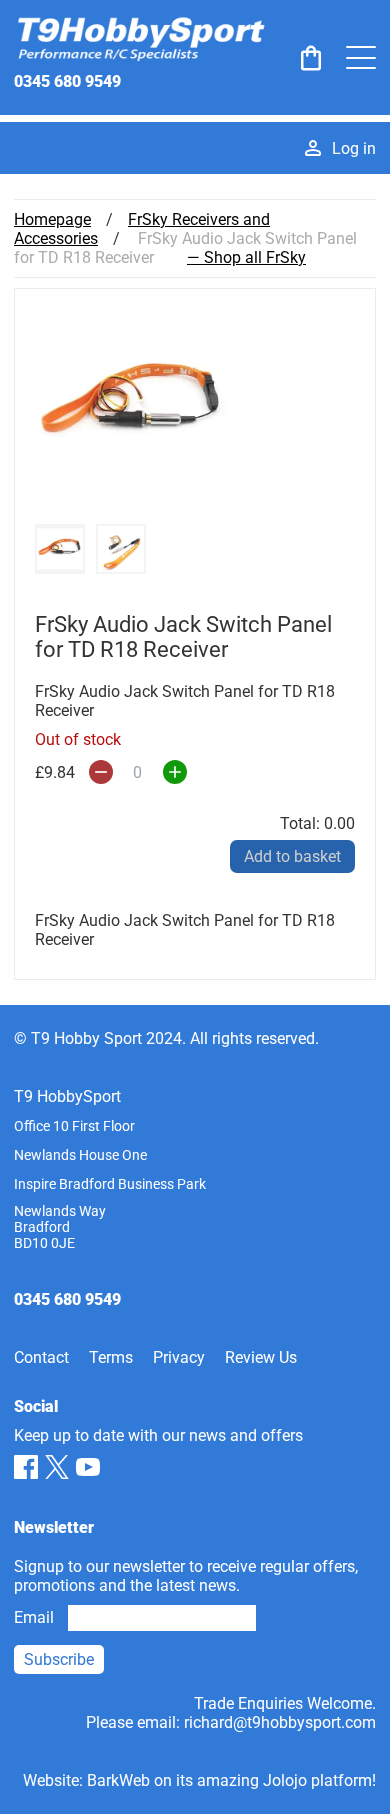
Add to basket (292, 856)
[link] (311, 58)
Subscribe (59, 1659)
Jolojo (285, 1780)
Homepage (52, 219)
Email (34, 1617)
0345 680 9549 (67, 81)
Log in (354, 148)
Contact (41, 1357)
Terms (111, 1357)
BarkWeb (118, 1780)
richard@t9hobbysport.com (280, 1722)
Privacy (179, 1357)
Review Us (261, 1357)
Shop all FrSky (255, 257)
